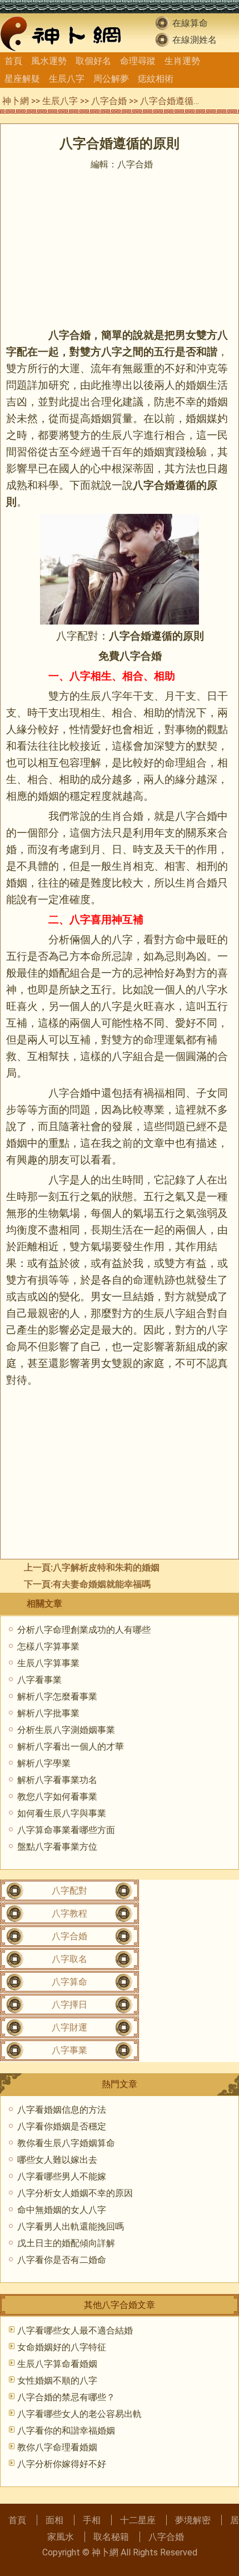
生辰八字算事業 (48, 1663)
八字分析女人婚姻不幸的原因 (75, 2193)
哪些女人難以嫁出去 (57, 2160)
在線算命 (190, 23)
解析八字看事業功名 (57, 1780)
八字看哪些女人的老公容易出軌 (79, 2414)
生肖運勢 (182, 61)
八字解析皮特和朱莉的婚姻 (106, 1567)
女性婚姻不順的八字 (57, 2381)
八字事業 (69, 2050)
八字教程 (69, 1913)
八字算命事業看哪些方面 (66, 1830)
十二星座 (138, 2520)
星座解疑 (22, 79)
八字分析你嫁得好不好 (62, 2464)
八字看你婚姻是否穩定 (62, 2126)
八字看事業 (39, 1680)
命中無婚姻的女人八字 (62, 2210)
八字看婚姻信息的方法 (62, 2110)
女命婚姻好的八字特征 (62, 2347)
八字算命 (69, 1982)
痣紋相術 (156, 79)
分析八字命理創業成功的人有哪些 (84, 1630)
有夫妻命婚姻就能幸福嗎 (102, 1584)
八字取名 (69, 1959)
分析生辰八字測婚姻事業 (66, 1730)
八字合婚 (109, 101)
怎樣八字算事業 (48, 1646)
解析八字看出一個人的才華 (71, 1747)
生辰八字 (67, 79)
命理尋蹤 (138, 61)
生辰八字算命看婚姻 (57, 2364)
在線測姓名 (195, 40)
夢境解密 (193, 2520)
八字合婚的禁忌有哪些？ (66, 2397)
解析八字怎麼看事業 (57, 1696)
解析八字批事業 (48, 1713)
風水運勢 (49, 61)
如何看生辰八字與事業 (62, 1813)
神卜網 (16, 101)
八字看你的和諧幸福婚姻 (66, 2431)
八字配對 (69, 1891)
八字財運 (69, 2027)
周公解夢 (111, 79)
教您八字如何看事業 (57, 1797)
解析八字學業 (44, 1763)
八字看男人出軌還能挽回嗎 (71, 2226)
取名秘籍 (111, 2537)
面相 (54, 2520)
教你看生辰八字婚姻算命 (66, 2143)
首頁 (13, 61)
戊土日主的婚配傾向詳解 (66, 2243)
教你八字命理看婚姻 (57, 2447)
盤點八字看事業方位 (57, 1847)
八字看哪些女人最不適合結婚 (75, 2330)
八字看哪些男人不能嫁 (62, 2176)
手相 (92, 2520)
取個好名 (93, 61)
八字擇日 (69, 2005)
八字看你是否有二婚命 (62, 2260)
